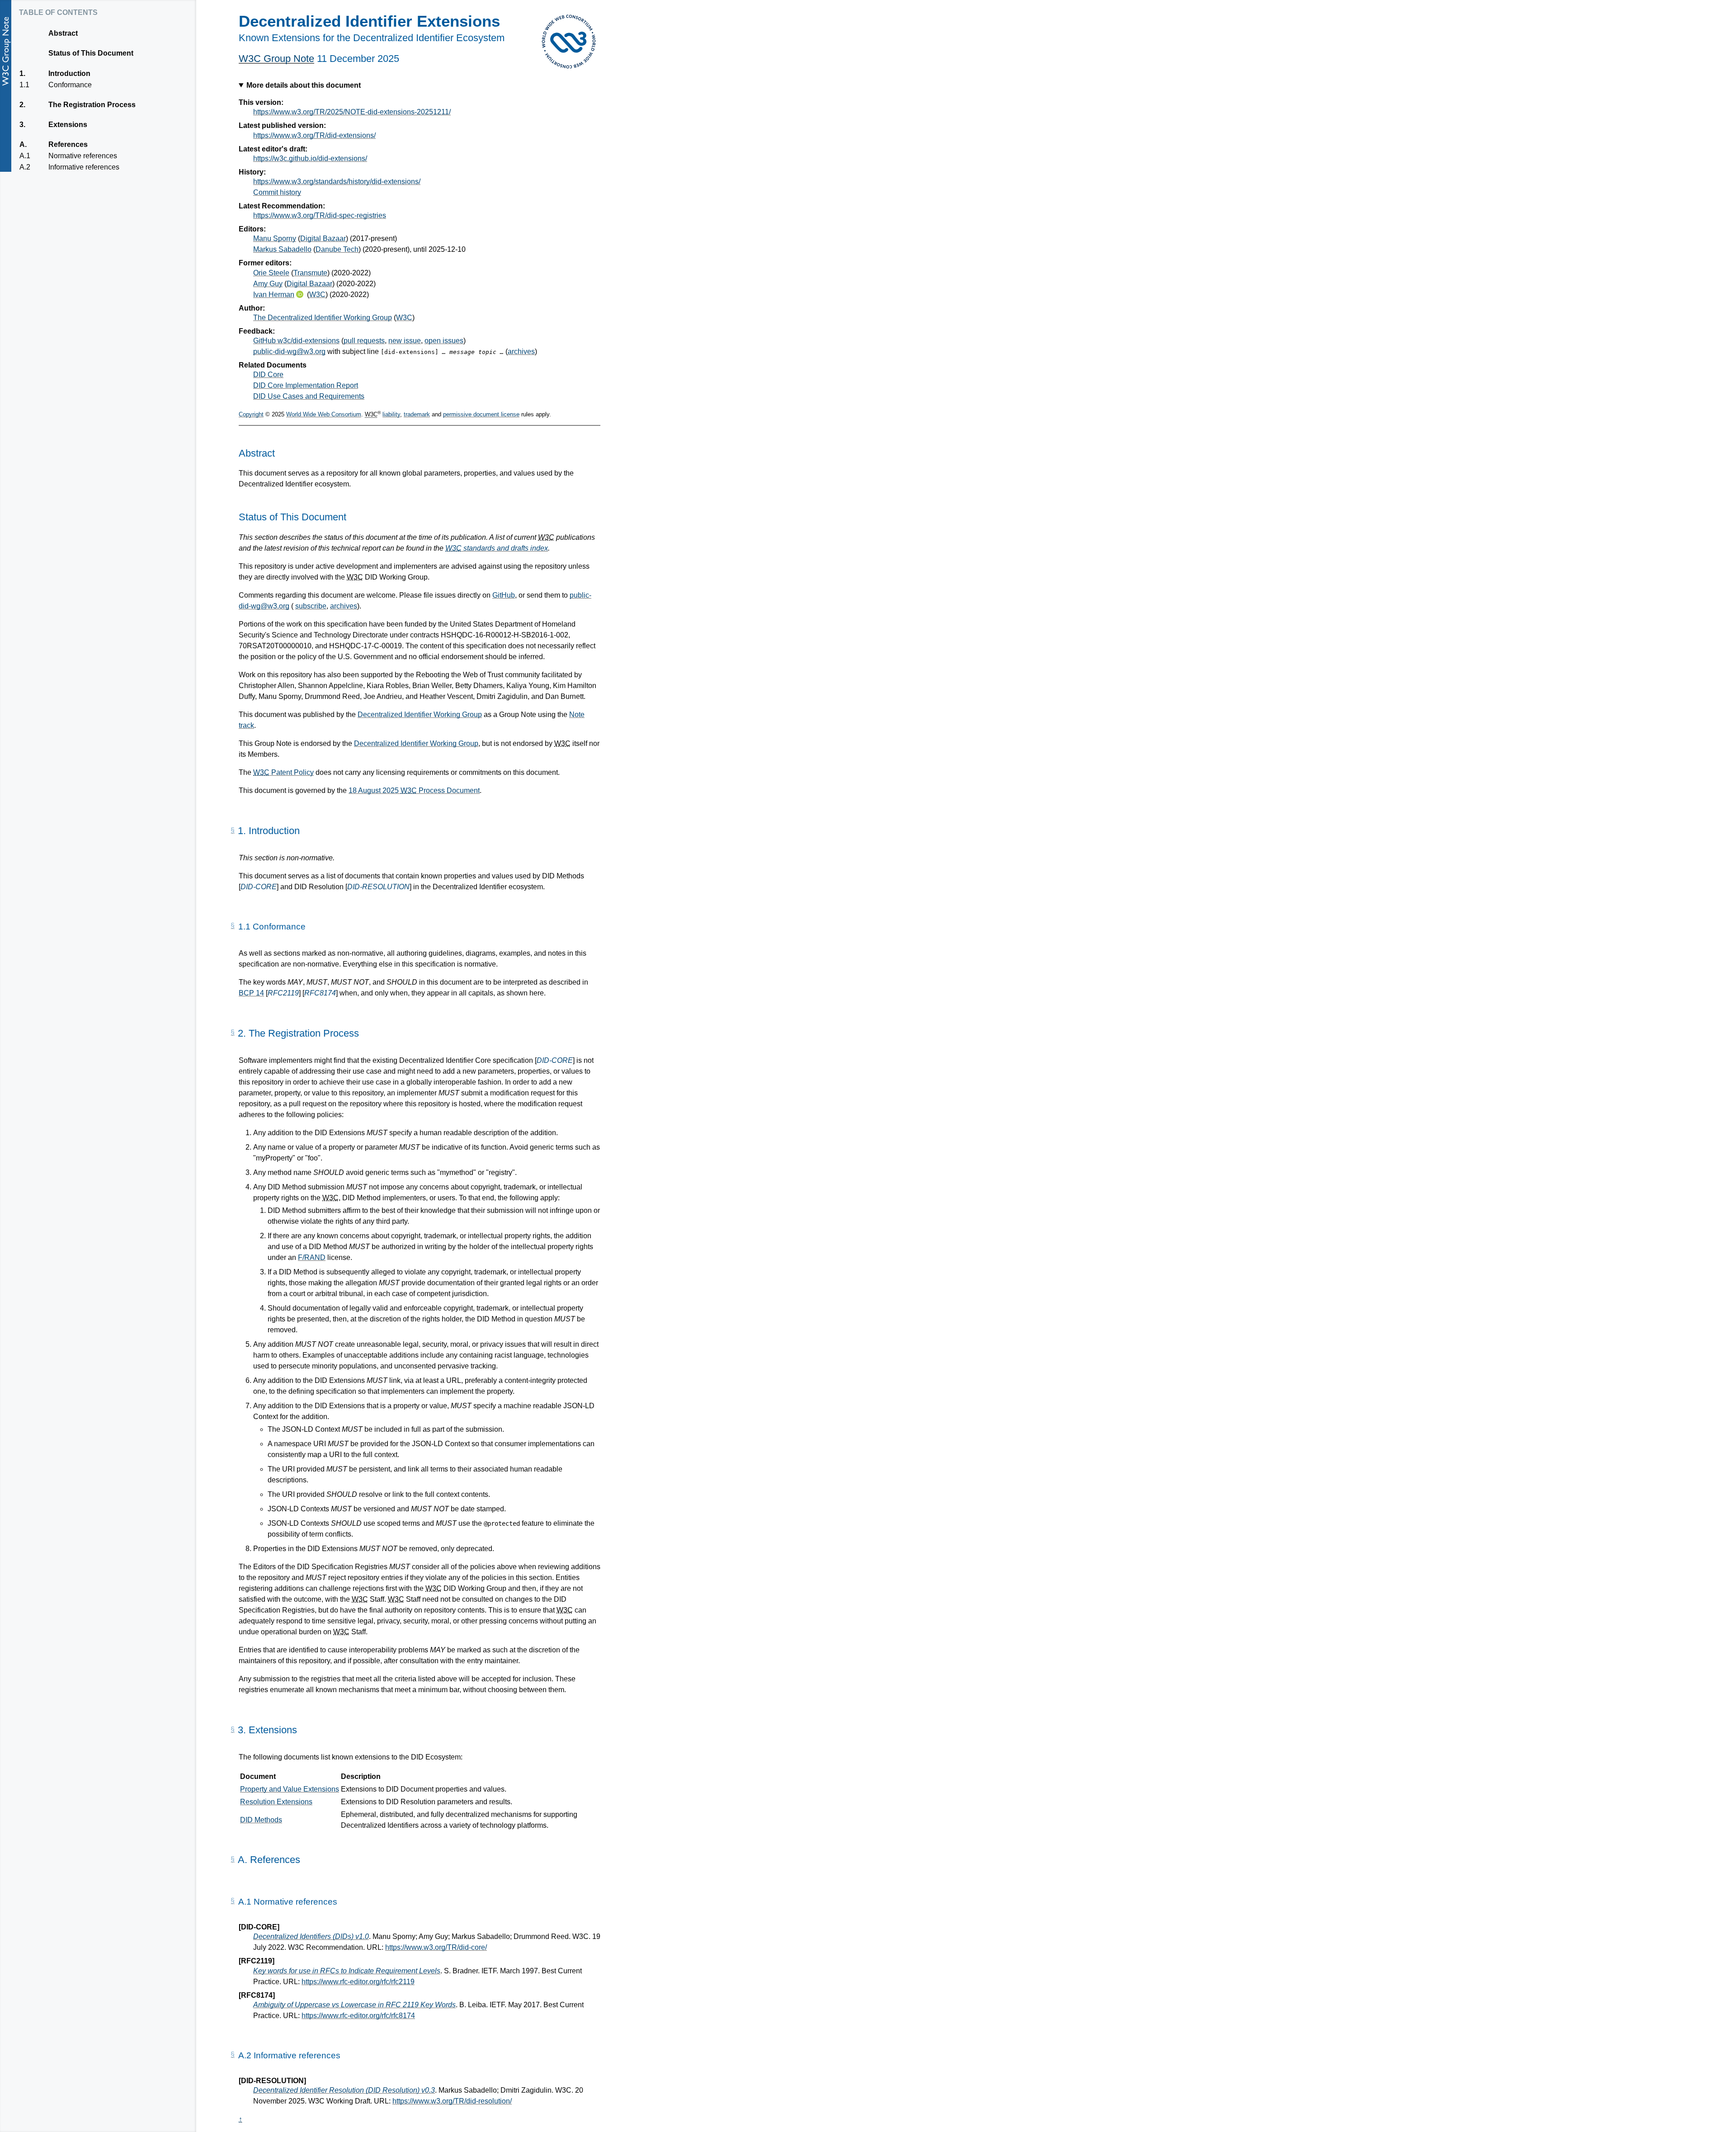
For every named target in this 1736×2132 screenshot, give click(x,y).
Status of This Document (91, 53)
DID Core (268, 375)
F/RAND (312, 1257)
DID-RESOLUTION (378, 887)
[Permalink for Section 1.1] (233, 926)
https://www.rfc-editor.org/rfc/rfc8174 (358, 2016)
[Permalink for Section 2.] (233, 1033)
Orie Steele (271, 273)
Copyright (251, 414)
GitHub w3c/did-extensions (296, 341)
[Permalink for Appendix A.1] (233, 1901)
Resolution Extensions (276, 1802)
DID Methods (261, 1820)
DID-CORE (259, 887)
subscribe (311, 606)
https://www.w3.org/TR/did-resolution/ (452, 2101)
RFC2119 (283, 993)
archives (521, 351)
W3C (317, 295)
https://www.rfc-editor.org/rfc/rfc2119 (358, 1982)
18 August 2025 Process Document (414, 790)
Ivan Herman (274, 295)
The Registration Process (92, 105)
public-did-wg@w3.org (289, 351)
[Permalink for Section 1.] (233, 830)
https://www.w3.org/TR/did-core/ (436, 1947)
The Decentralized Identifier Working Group (323, 318)
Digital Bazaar (323, 238)
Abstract (63, 33)
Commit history (277, 192)
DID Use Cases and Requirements (309, 396)
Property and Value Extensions (290, 1789)
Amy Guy (268, 284)
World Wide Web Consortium (324, 414)
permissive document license (481, 414)
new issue (405, 341)
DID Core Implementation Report (306, 385)
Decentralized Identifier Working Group (420, 715)
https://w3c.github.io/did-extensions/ (310, 158)
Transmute (310, 273)
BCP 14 (251, 993)
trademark (417, 414)
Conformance (70, 85)
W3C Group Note (276, 59)
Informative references (84, 167)
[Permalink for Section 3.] (233, 1730)
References (68, 144)
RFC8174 (320, 993)
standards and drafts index (497, 548)
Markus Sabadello (282, 249)
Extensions (68, 125)
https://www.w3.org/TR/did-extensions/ (314, 135)
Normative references (83, 156)
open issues (444, 341)
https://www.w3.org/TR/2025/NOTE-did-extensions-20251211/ (352, 112)
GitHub (504, 595)
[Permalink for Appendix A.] (233, 1859)
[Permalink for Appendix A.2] (233, 2055)
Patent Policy (283, 772)
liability (391, 414)
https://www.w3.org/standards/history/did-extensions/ (337, 182)
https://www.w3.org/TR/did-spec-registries (320, 215)
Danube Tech (337, 249)
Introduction (69, 73)
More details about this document (304, 85)
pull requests (364, 341)
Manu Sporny (275, 238)
